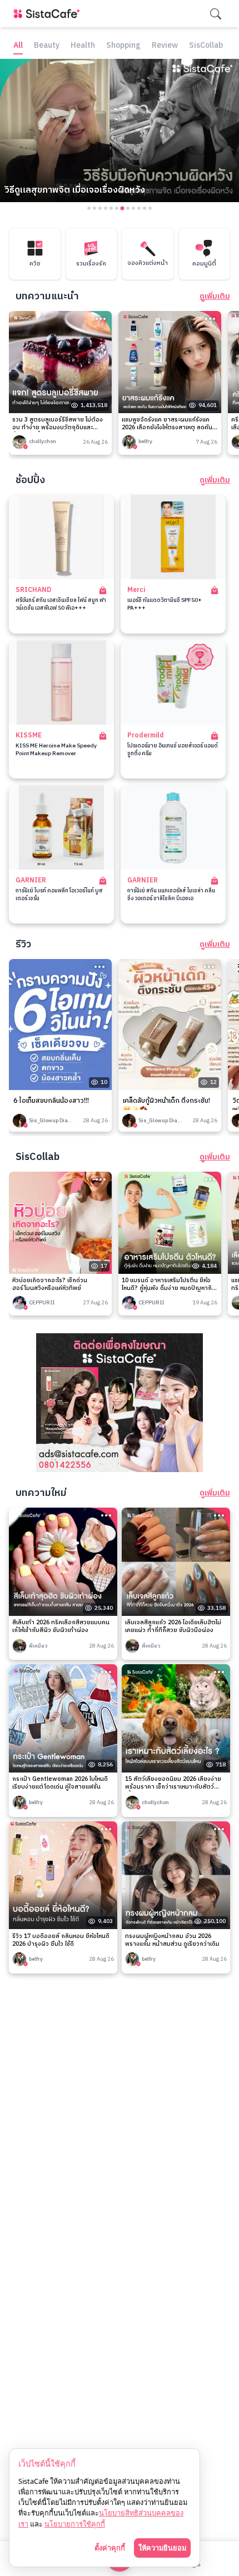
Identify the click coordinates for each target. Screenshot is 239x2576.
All (18, 46)
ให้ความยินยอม (162, 2548)
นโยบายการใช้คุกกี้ (75, 2524)
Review (165, 46)
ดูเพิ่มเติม (215, 297)
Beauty (47, 46)
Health (83, 46)
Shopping (123, 46)
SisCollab (206, 46)
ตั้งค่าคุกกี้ (110, 2548)
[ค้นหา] (216, 14)
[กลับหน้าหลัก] (49, 14)
